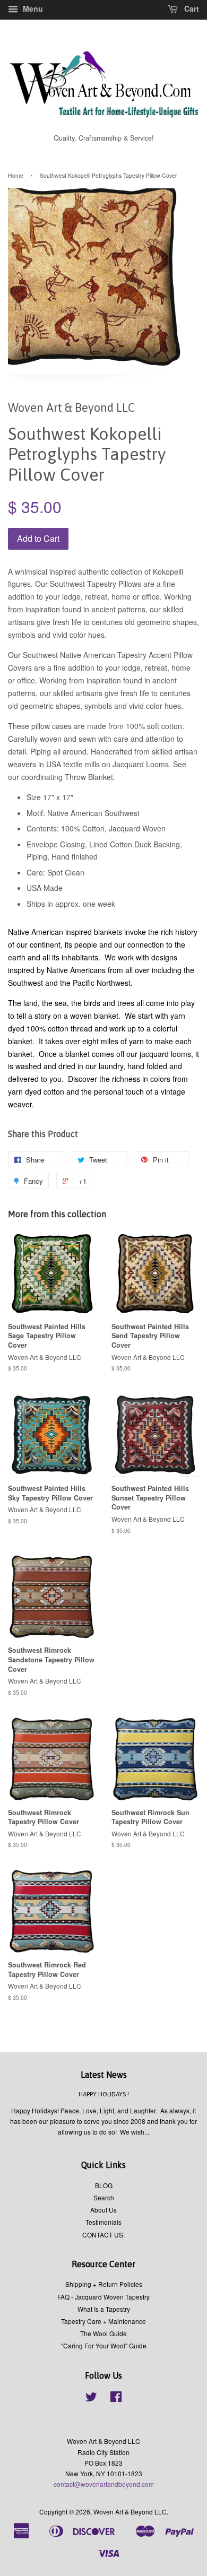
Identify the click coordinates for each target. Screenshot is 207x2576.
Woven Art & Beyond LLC (130, 2512)
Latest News (104, 2075)
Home (16, 175)
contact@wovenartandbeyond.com (104, 2484)
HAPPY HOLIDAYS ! (104, 2094)
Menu (32, 8)
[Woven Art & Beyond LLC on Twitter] (91, 2399)
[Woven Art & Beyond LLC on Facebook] (116, 2399)
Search (104, 2197)
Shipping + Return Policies (104, 2284)
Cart (191, 8)
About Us (103, 2210)
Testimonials (103, 2222)
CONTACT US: (103, 2235)
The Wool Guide (103, 2333)
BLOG (104, 2185)
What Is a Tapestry (104, 2309)
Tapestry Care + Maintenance (103, 2321)
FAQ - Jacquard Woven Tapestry (103, 2297)
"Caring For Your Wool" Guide (104, 2345)
